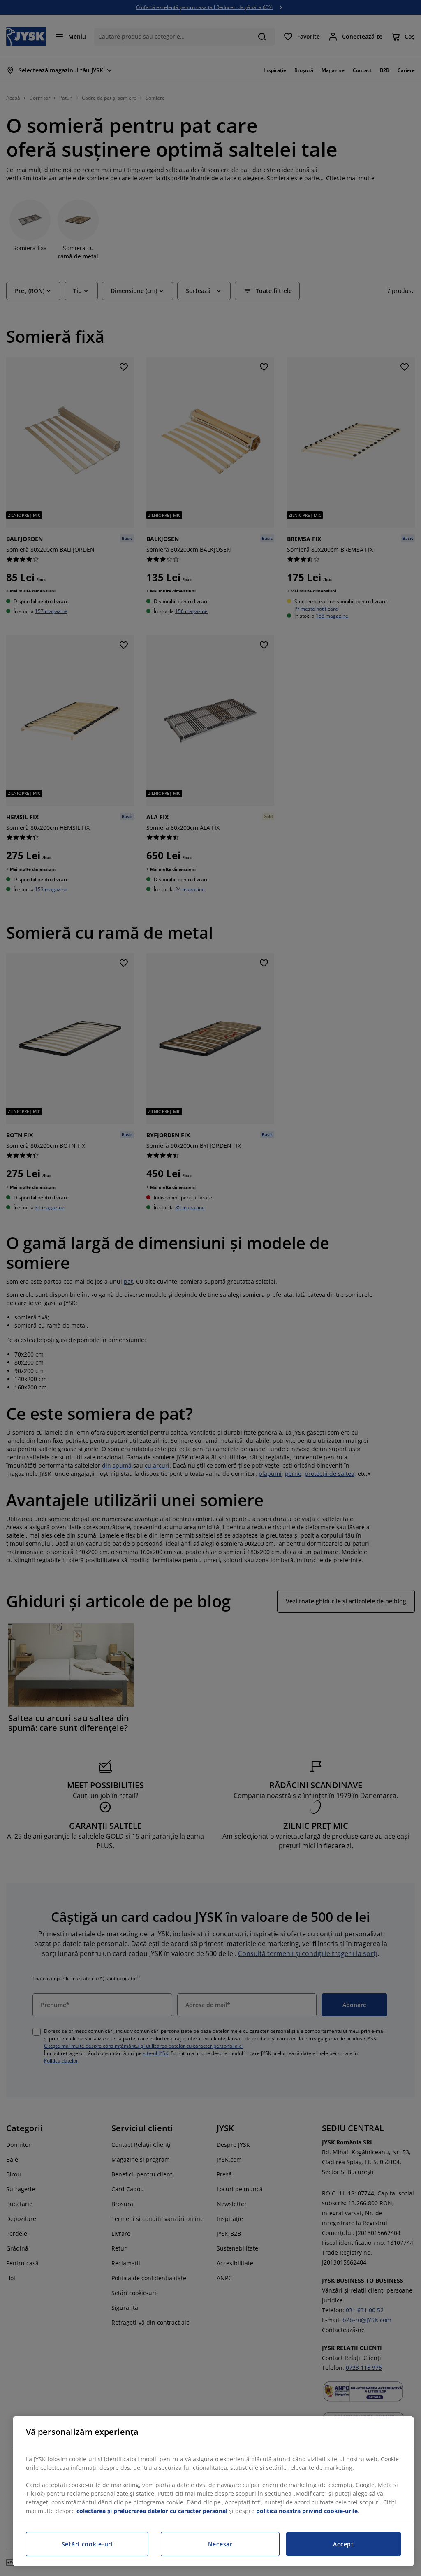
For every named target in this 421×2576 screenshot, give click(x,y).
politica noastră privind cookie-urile (307, 2511)
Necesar (220, 2544)
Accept (343, 2544)
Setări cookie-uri (87, 2544)
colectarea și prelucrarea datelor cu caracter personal (152, 2511)
